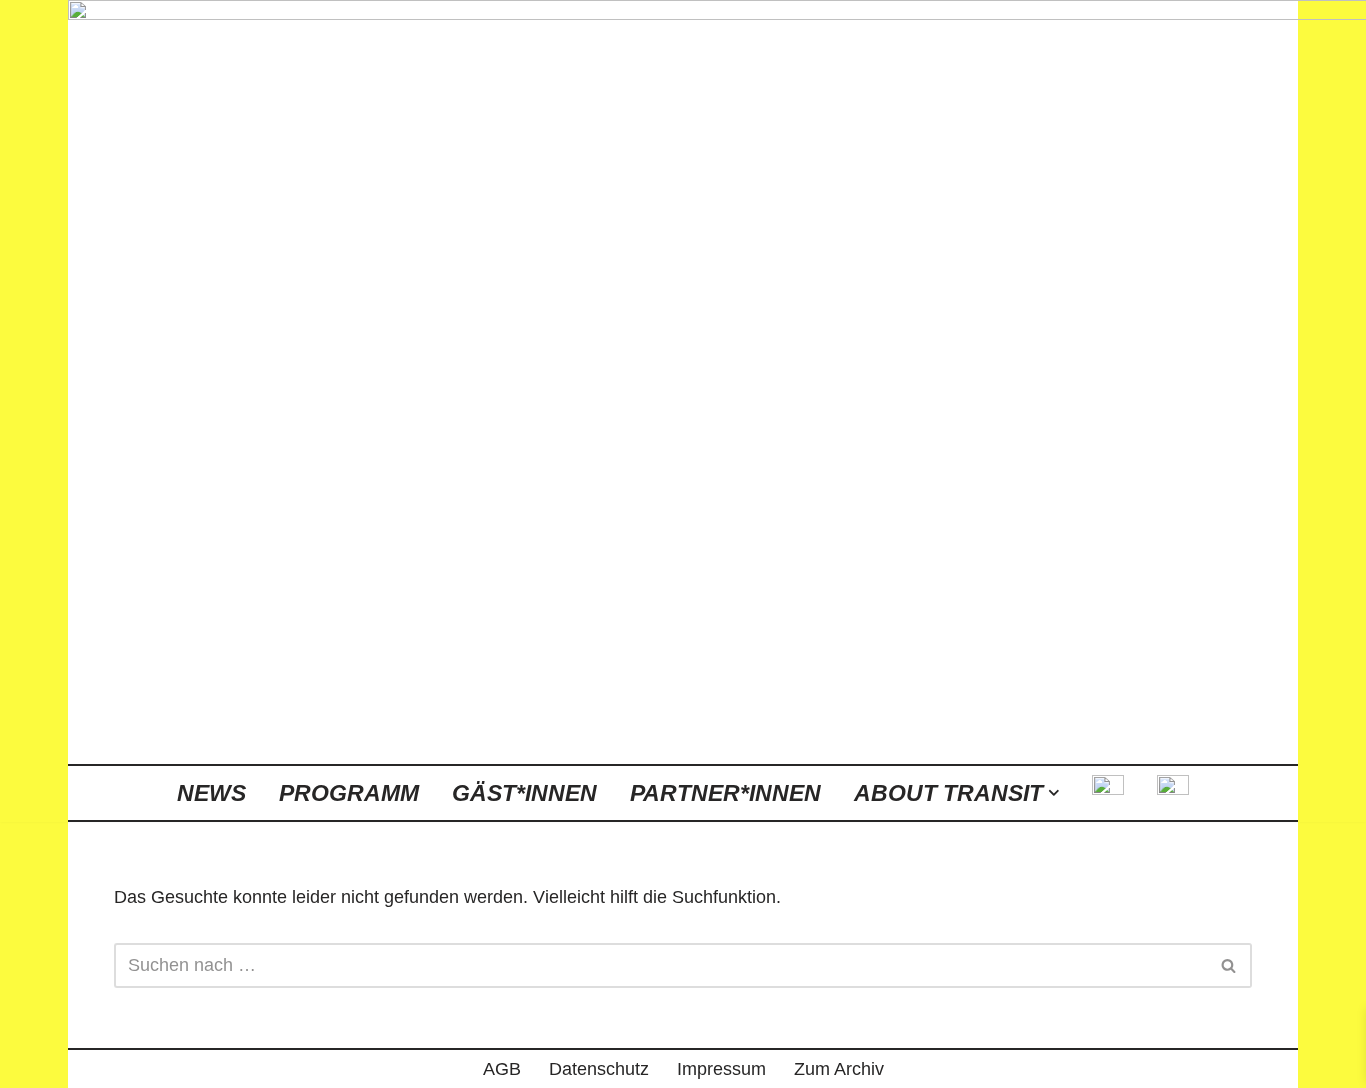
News (211, 793)
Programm (349, 793)
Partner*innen (725, 793)
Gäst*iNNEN (524, 793)
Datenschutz (599, 1069)
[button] (1054, 793)
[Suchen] (1229, 965)
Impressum (721, 1069)
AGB (502, 1069)
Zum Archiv (839, 1069)
